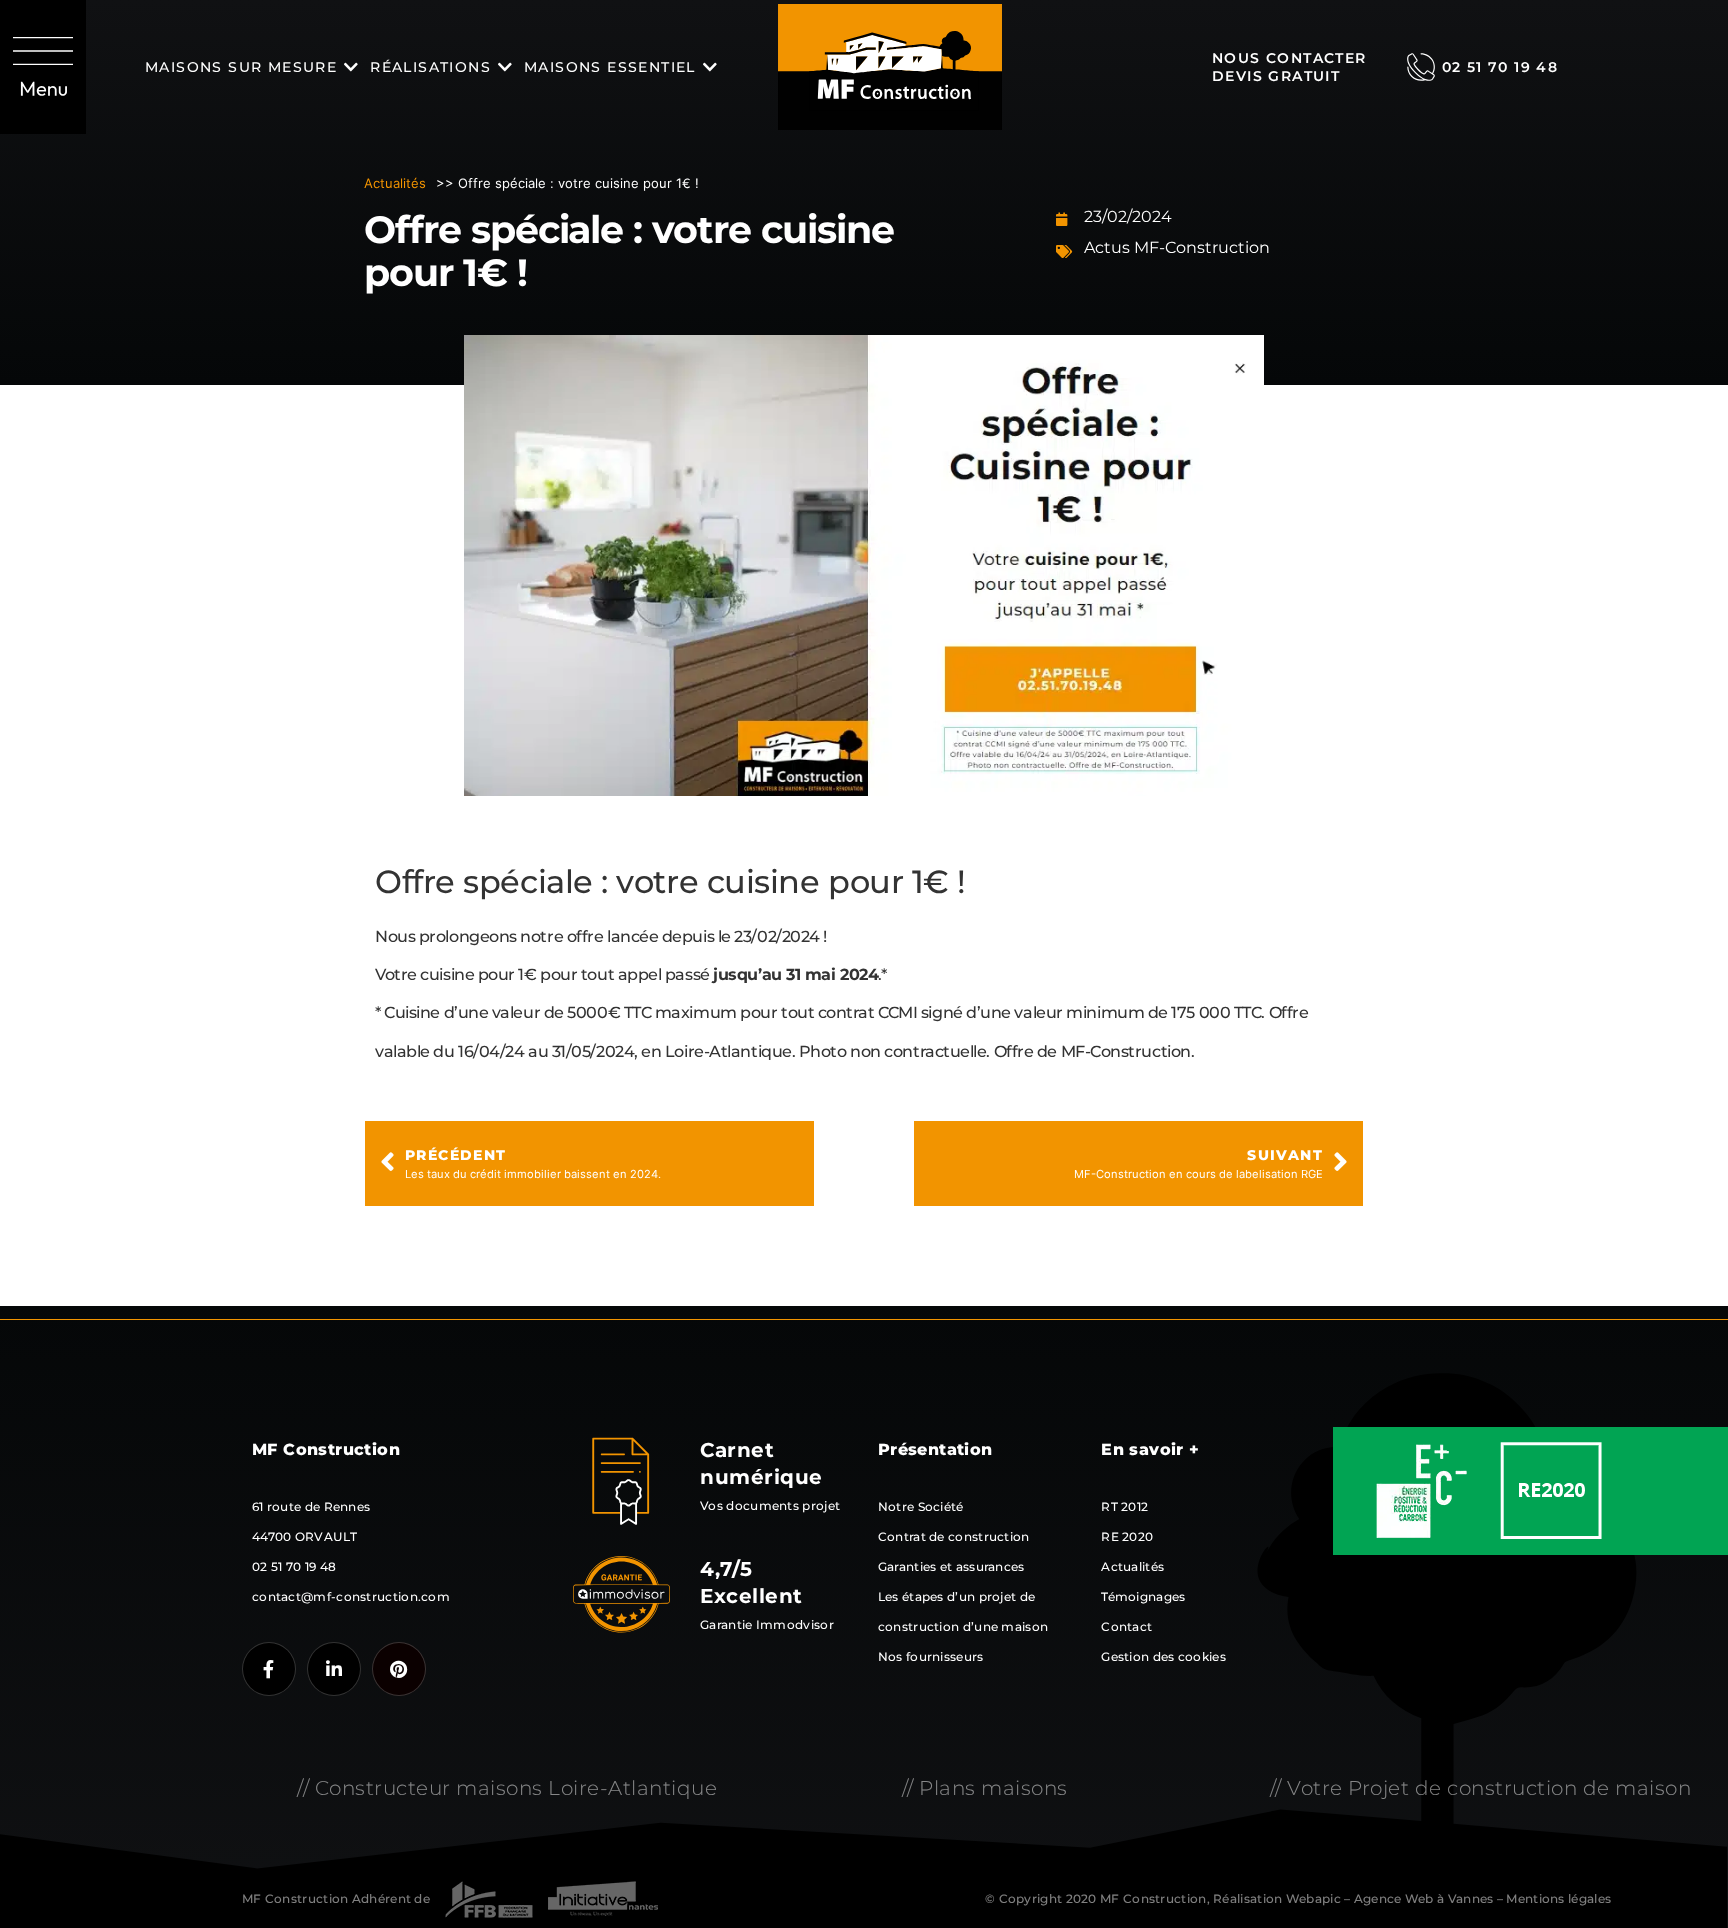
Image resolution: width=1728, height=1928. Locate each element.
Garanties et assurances (951, 1566)
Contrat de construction (954, 1536)
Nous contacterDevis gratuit (1289, 67)
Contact (1126, 1626)
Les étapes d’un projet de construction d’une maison (963, 1611)
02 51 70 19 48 (1500, 67)
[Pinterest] (399, 1669)
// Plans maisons (985, 1788)
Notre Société (921, 1506)
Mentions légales (1558, 1898)
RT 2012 (1124, 1506)
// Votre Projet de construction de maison (1481, 1788)
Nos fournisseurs (931, 1656)
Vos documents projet (770, 1505)
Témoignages (1143, 1596)
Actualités (395, 183)
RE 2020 (1127, 1536)
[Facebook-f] (269, 1669)
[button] (43, 67)
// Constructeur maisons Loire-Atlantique (507, 1788)
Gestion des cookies (1163, 1656)
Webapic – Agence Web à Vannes (1390, 1898)
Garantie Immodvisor (767, 1624)
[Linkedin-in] (334, 1669)
